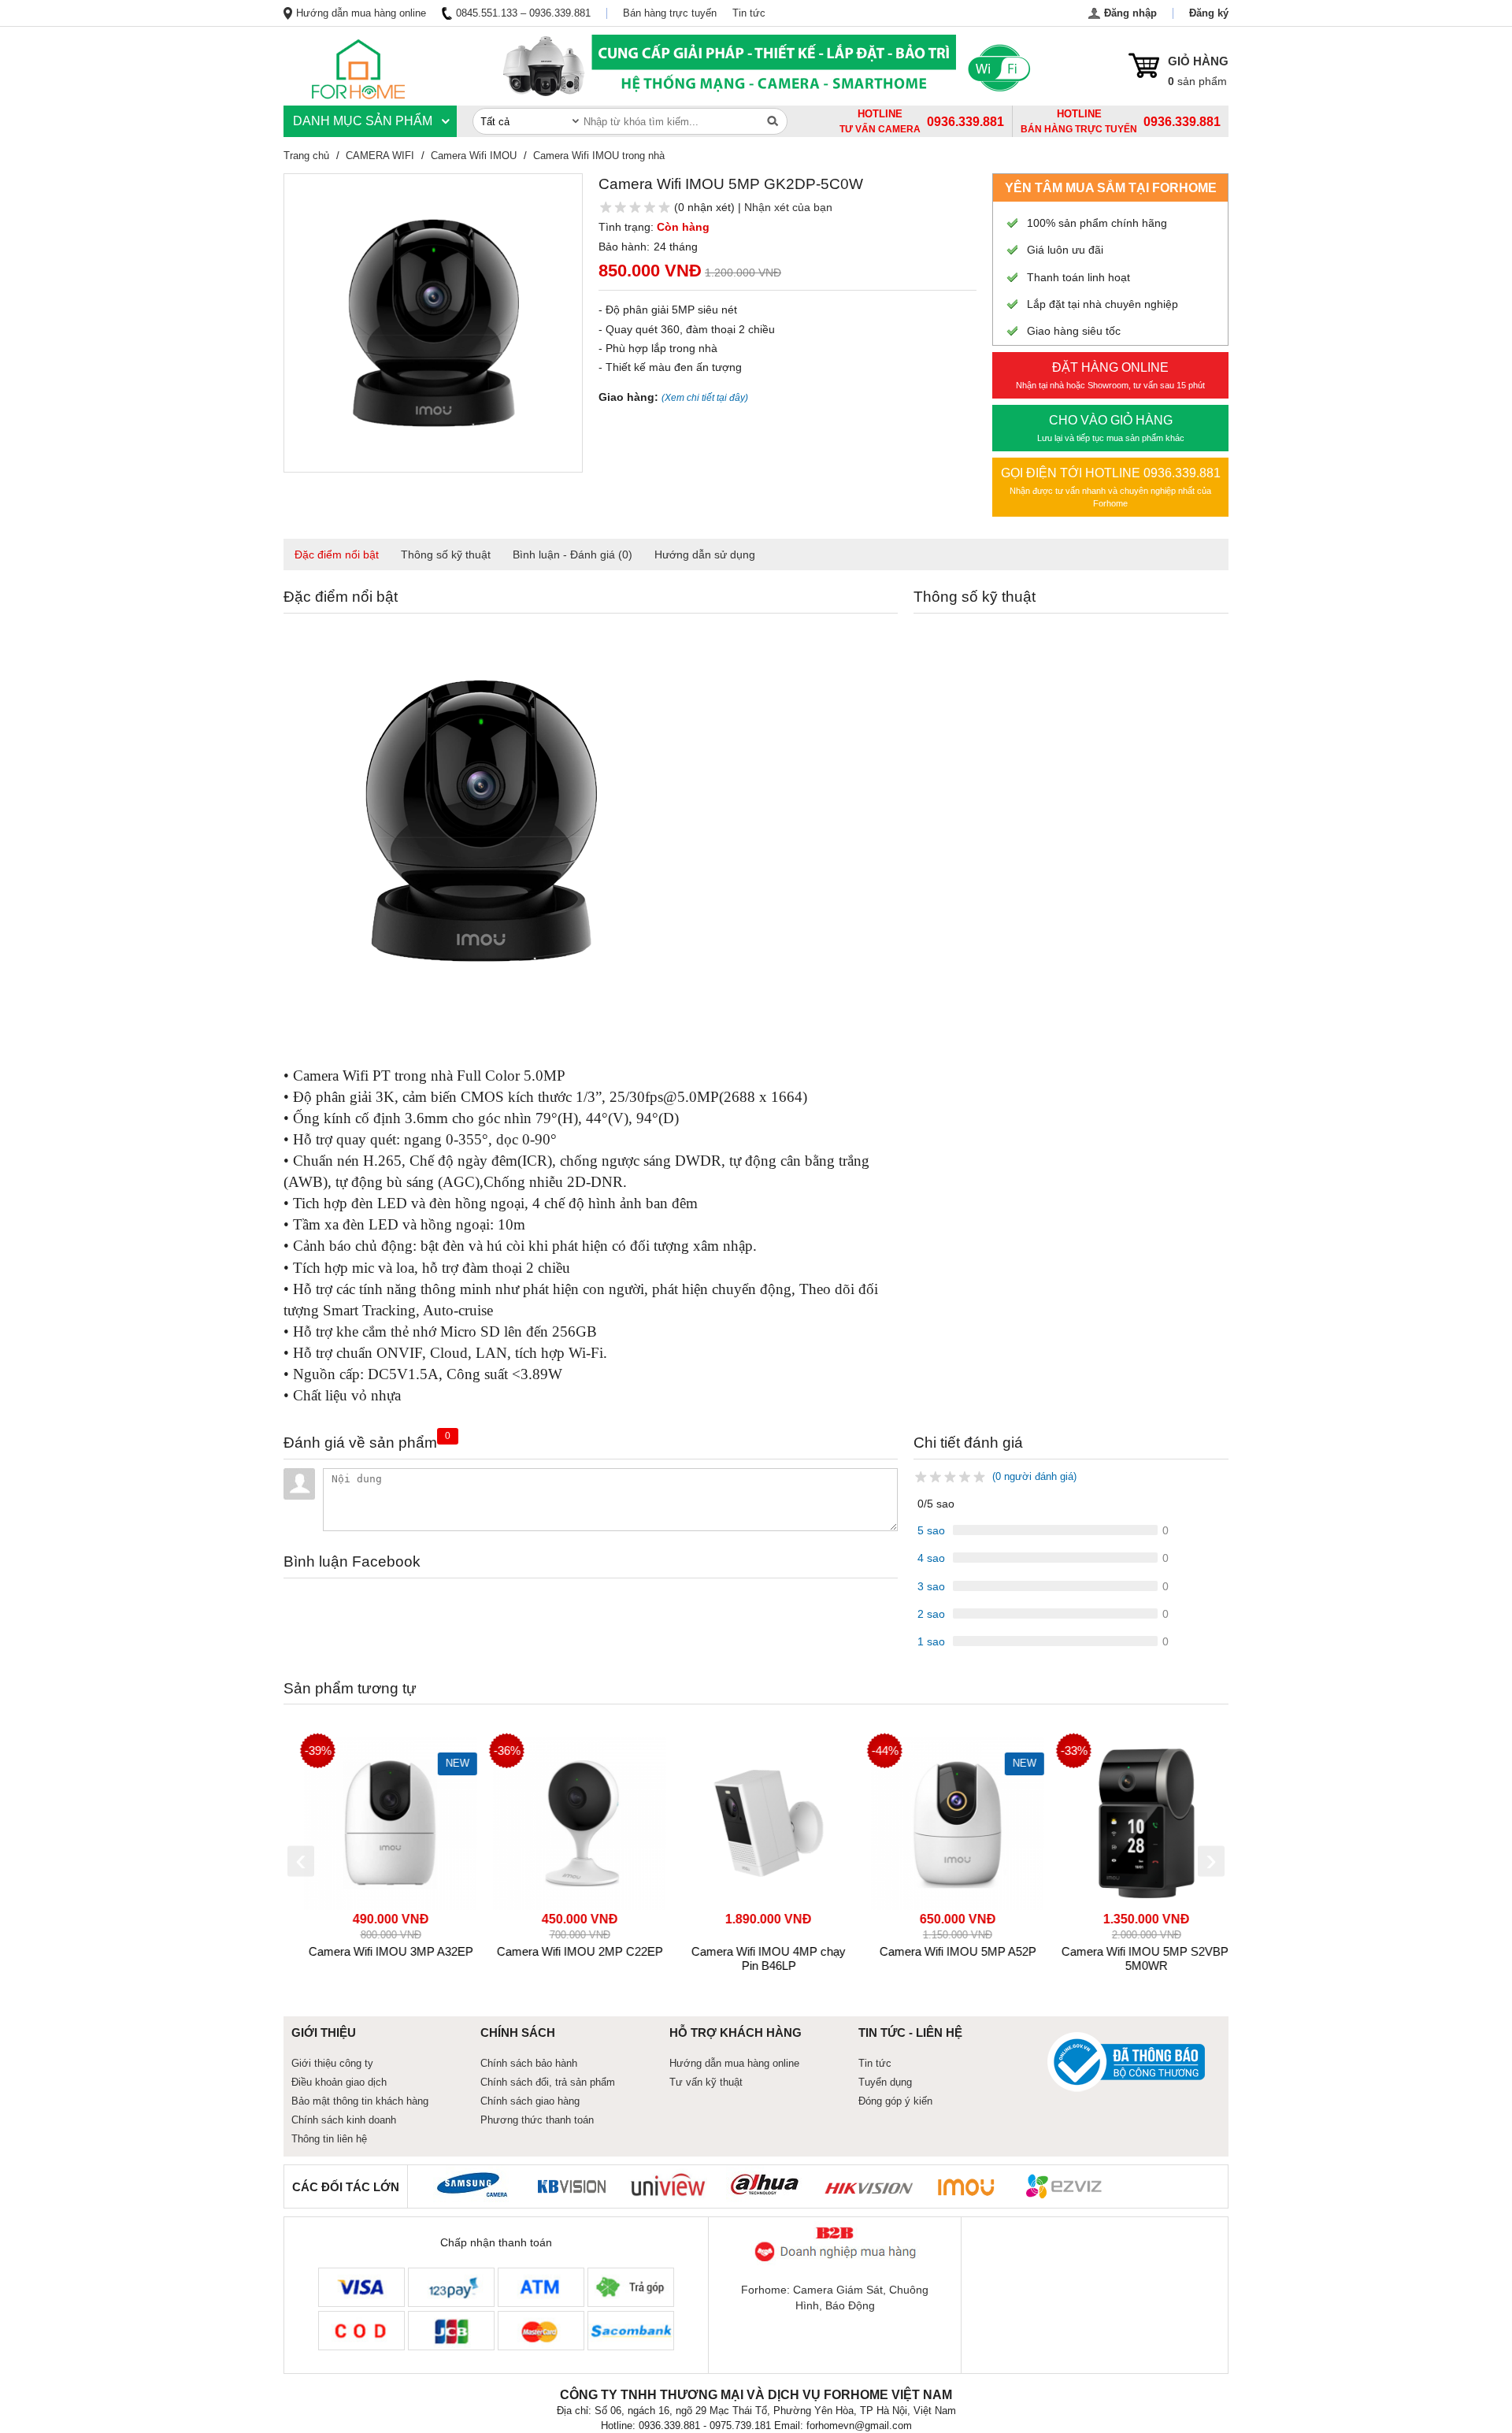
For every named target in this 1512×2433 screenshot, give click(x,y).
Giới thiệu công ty (332, 2063)
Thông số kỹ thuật (446, 554)
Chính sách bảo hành (529, 2063)
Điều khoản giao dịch (339, 2082)
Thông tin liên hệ (329, 2139)
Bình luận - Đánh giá (573, 554)
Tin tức (749, 13)
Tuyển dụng (885, 2082)
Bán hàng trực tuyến (670, 13)
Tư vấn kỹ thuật (706, 2082)
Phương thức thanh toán (537, 2120)
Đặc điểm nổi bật (337, 554)
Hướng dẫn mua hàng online (361, 13)
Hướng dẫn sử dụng (705, 554)
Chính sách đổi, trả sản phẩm (548, 2082)
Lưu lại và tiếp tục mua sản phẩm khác (1111, 428)
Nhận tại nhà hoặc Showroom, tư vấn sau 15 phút (1110, 375)
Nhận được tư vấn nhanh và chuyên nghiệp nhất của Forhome (1111, 487)
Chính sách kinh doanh (344, 2120)
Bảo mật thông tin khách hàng (360, 2101)
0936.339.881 (1182, 122)
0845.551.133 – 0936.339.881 (523, 13)
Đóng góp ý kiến (895, 2101)
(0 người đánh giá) (1034, 1476)
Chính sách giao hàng (530, 2101)
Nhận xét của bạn (788, 207)
